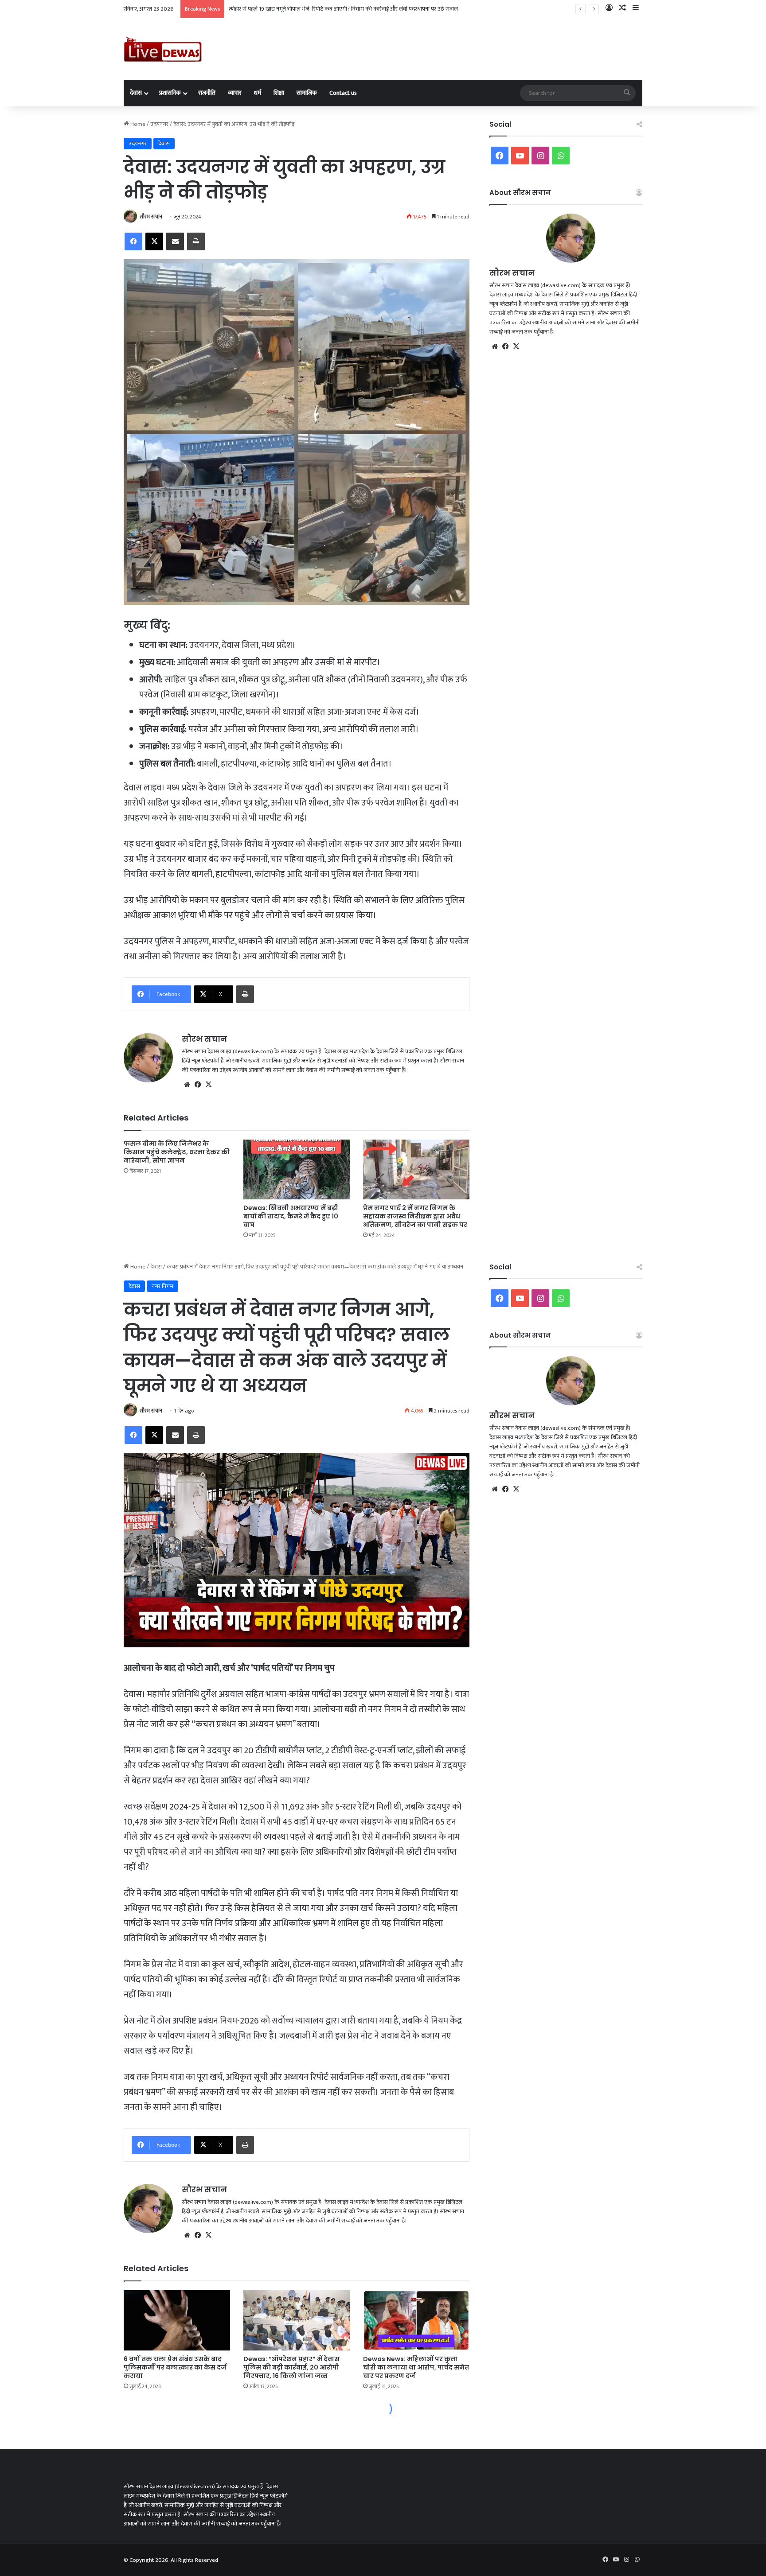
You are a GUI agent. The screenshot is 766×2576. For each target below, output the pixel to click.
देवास (136, 93)
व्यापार (235, 93)
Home (137, 124)
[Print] (196, 241)
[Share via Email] (175, 241)
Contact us (343, 93)
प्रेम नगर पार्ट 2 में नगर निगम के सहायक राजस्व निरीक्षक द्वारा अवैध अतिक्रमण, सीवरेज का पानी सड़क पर (415, 1216)
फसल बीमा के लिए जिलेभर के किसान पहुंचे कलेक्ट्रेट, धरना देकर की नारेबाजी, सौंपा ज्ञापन (177, 1152)
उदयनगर (159, 124)
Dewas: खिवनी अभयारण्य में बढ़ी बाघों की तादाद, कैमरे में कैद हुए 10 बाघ (291, 1216)
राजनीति (207, 93)
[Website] (187, 1085)
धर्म (258, 93)
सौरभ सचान (151, 217)
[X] (154, 241)
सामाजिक (307, 93)
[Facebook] (133, 241)
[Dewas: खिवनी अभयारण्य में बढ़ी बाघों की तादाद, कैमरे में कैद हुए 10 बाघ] (297, 1169)
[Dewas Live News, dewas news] (163, 49)
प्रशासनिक (170, 93)
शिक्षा (279, 93)
